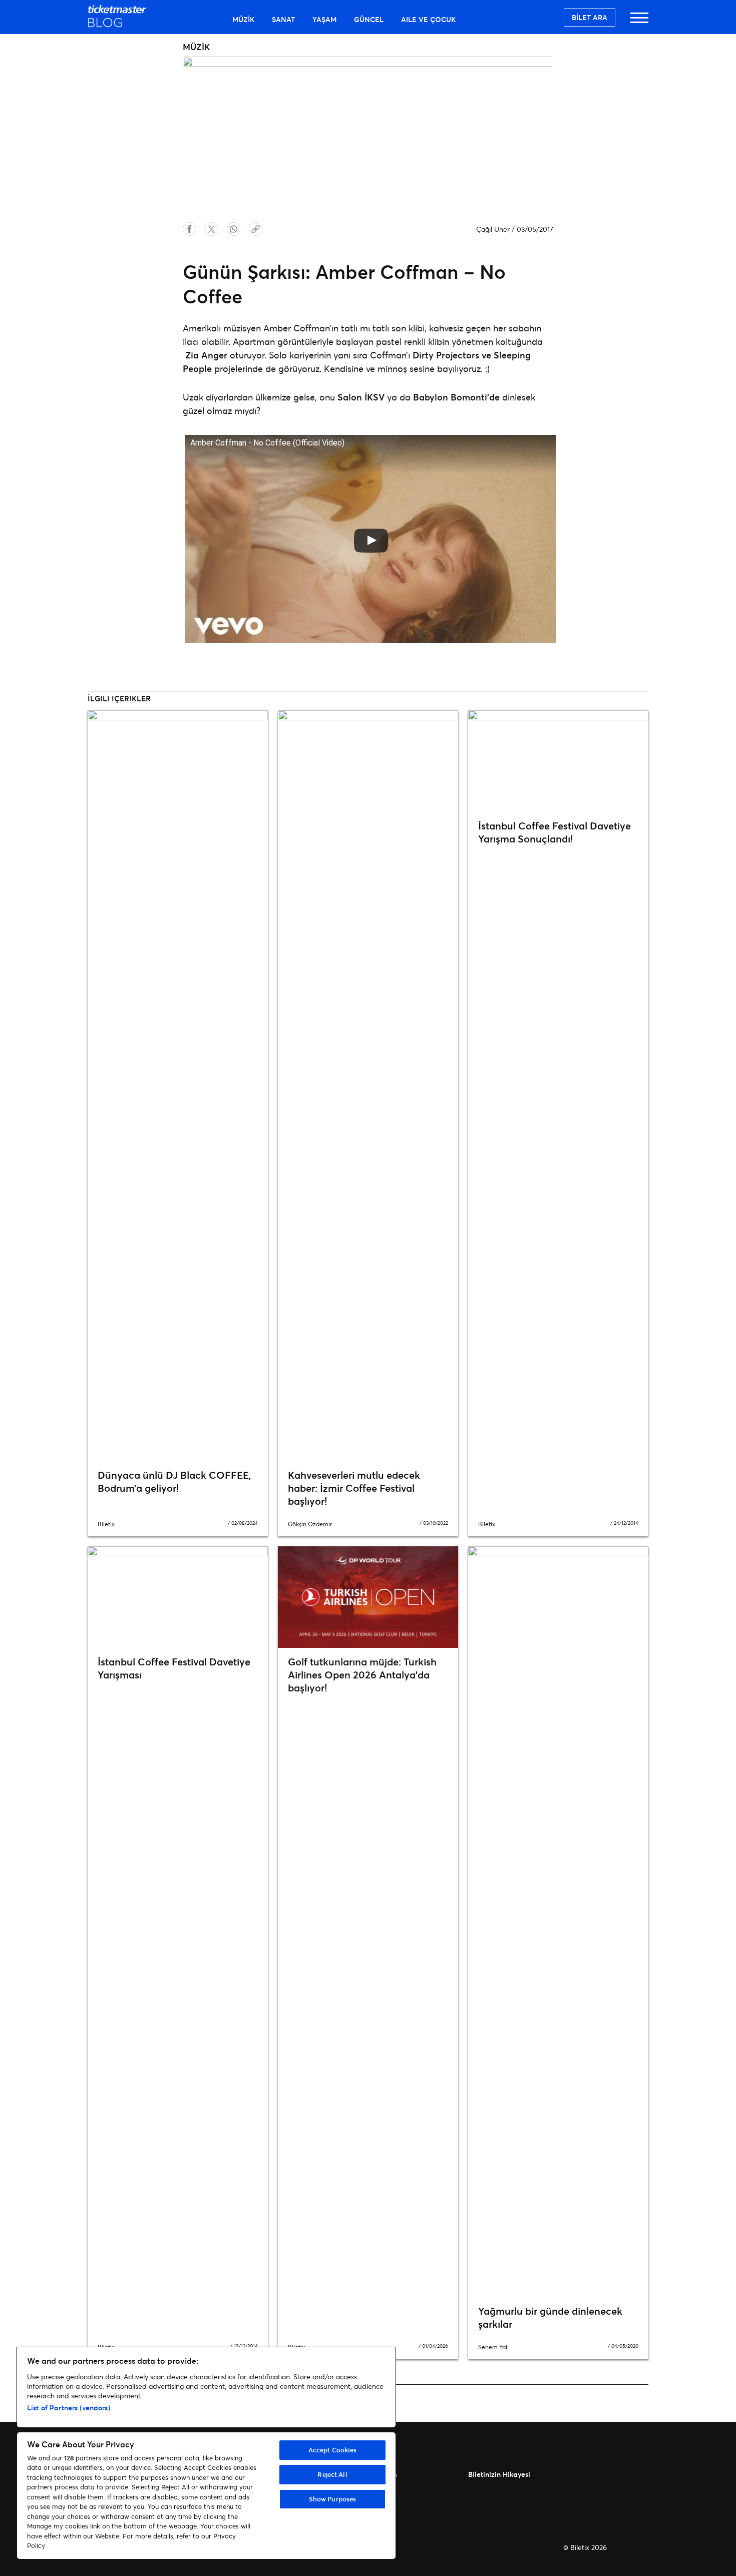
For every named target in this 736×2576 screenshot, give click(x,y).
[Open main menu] (639, 22)
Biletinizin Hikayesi (499, 2474)
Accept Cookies (333, 2450)
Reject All (332, 2474)
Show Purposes (333, 2499)
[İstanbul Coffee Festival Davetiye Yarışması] (178, 1597)
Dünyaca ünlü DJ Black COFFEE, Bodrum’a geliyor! (174, 1481)
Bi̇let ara (590, 17)
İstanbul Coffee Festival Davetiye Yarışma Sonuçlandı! (555, 832)
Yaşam (324, 19)
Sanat (283, 19)
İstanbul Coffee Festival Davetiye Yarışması (174, 1668)
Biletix (106, 1524)
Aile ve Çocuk (428, 19)
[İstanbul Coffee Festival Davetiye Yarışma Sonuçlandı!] (558, 761)
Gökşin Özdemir (310, 1524)
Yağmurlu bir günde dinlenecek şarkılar (550, 2317)
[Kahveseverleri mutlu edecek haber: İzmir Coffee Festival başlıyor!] (368, 1086)
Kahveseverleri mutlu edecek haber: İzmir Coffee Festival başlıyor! (354, 1488)
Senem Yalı (493, 2347)
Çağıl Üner (493, 229)
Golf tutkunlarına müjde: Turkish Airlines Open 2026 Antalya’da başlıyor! (362, 1675)
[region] (206, 2453)
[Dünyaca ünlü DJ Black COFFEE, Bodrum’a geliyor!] (178, 1086)
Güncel (369, 19)
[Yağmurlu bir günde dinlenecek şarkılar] (558, 1922)
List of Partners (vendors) (69, 2408)
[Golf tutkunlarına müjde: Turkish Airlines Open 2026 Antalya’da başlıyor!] (368, 1597)
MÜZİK (243, 19)
